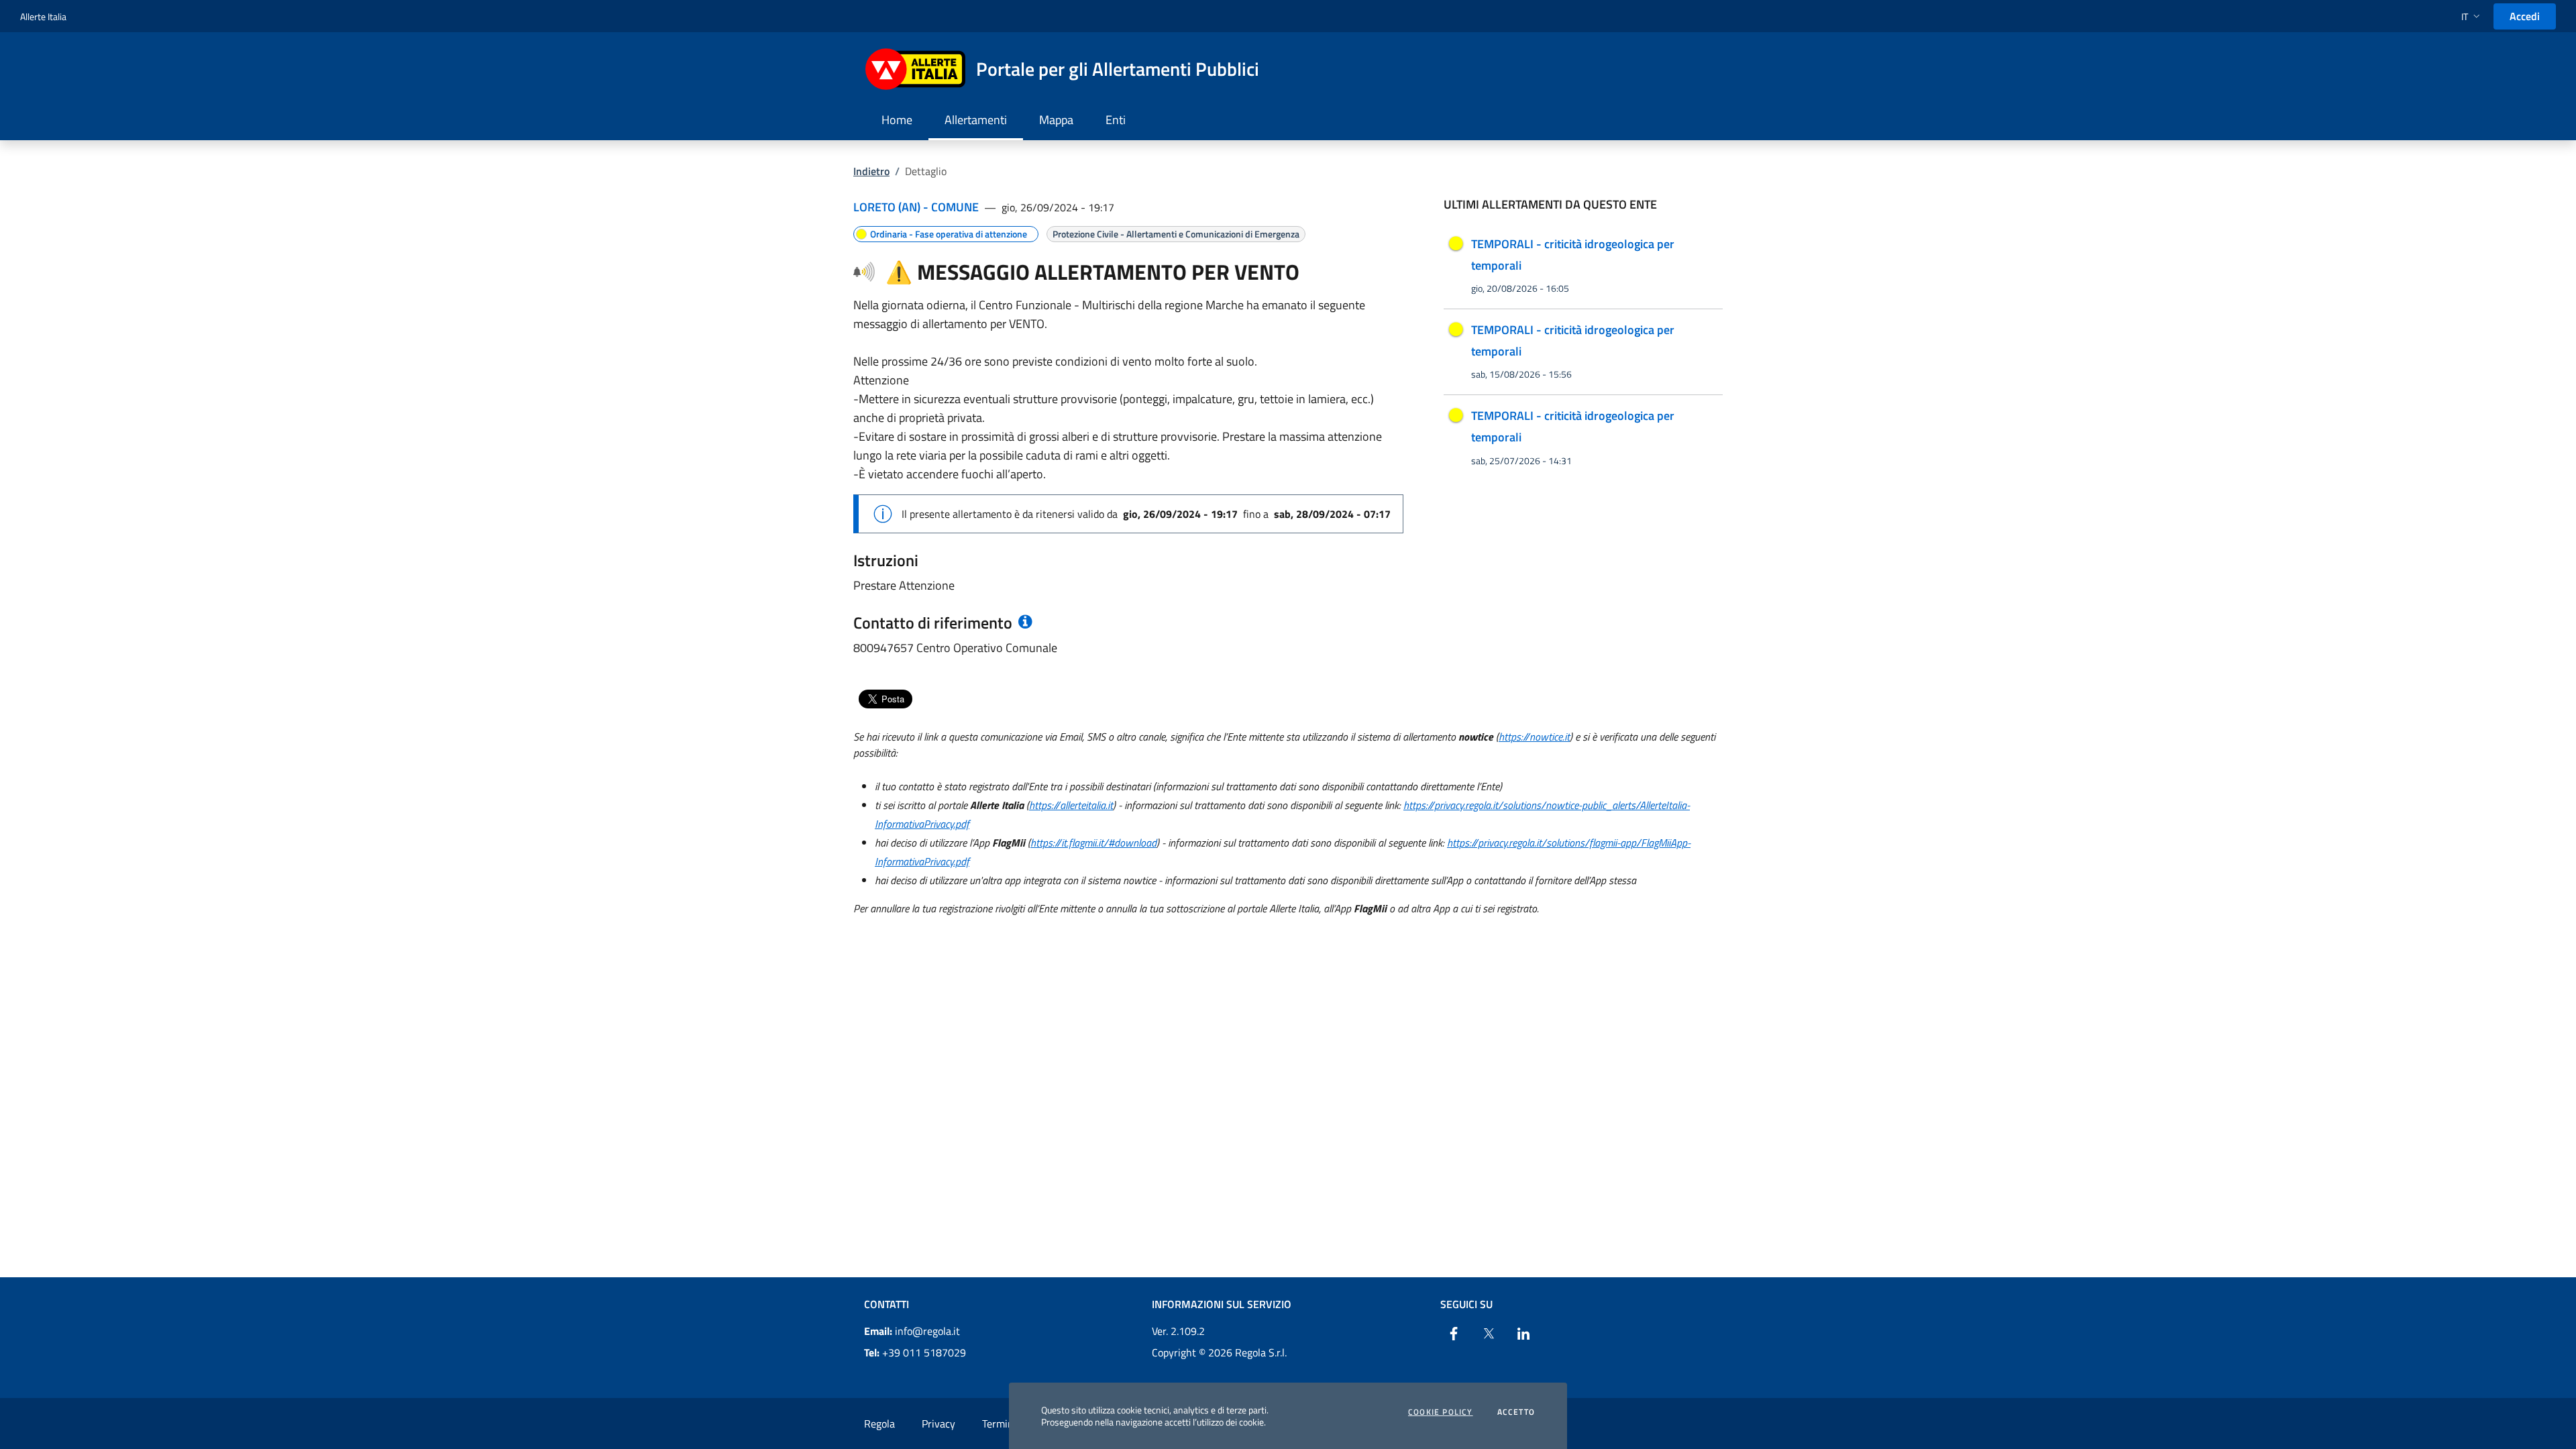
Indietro (871, 171)
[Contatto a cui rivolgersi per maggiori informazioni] (1024, 623)
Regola (879, 1424)
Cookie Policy (1441, 1412)
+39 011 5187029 (915, 1352)
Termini (999, 1424)
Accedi (2525, 16)
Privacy (938, 1424)
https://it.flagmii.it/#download (1093, 843)
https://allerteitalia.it (1071, 805)
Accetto (1516, 1412)
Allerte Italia (43, 16)
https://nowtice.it (1534, 737)
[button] (2472, 16)
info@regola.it (912, 1331)
